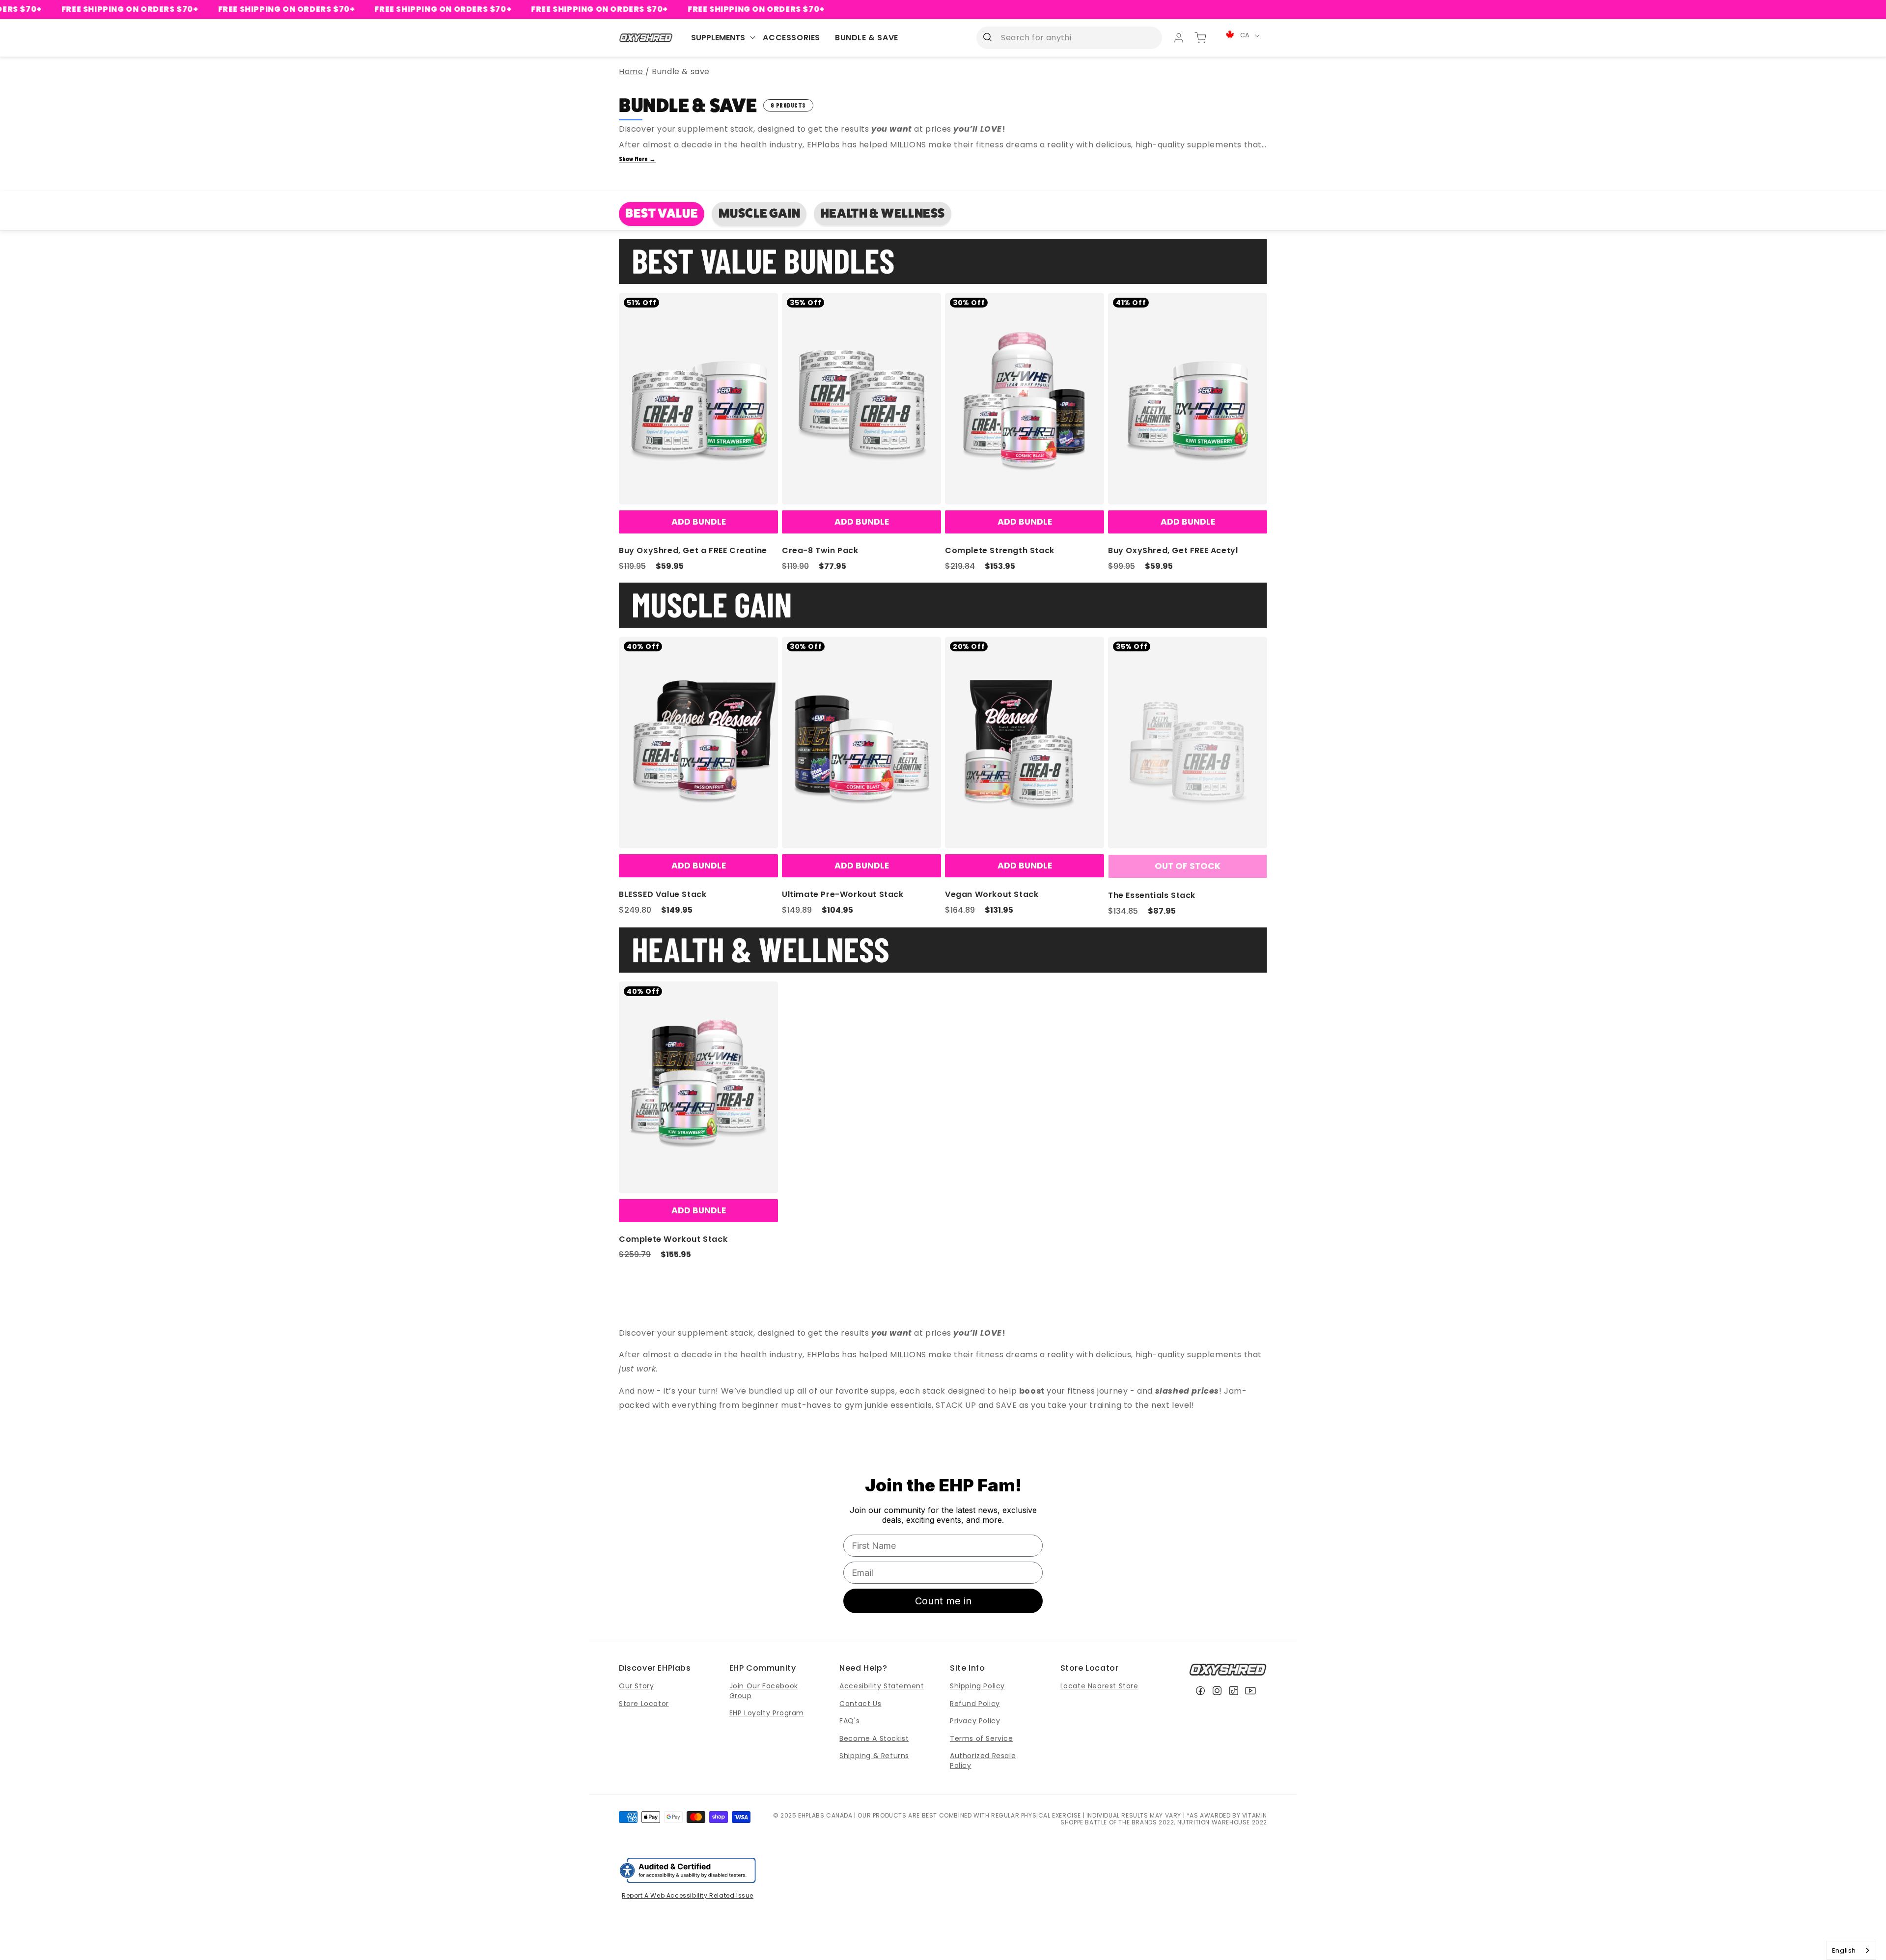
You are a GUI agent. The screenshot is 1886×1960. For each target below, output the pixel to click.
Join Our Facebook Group (764, 1691)
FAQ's (849, 1721)
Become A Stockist (874, 1738)
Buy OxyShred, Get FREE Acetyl (1173, 550)
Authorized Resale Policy (983, 1761)
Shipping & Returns (874, 1756)
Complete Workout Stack (673, 1239)
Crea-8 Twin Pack (820, 550)
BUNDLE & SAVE (867, 38)
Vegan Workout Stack (992, 894)
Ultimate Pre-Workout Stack (843, 894)
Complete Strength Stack (1000, 550)
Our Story (636, 1686)
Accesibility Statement (882, 1686)
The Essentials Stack (1152, 895)
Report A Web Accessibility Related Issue (688, 1895)
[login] (1179, 38)
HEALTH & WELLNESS (883, 213)
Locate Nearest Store (1099, 1686)
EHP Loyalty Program (767, 1713)
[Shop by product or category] (987, 37)
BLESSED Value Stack (663, 894)
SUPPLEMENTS (718, 38)
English (1844, 1950)
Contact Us (860, 1704)
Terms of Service (982, 1738)
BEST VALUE (662, 213)
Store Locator (644, 1704)
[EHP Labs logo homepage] (646, 38)
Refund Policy (975, 1704)
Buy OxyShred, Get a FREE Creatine (693, 550)
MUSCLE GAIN (760, 213)
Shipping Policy (977, 1686)
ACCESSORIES (791, 38)
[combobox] (1851, 1950)
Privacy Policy (975, 1721)
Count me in (943, 1601)
